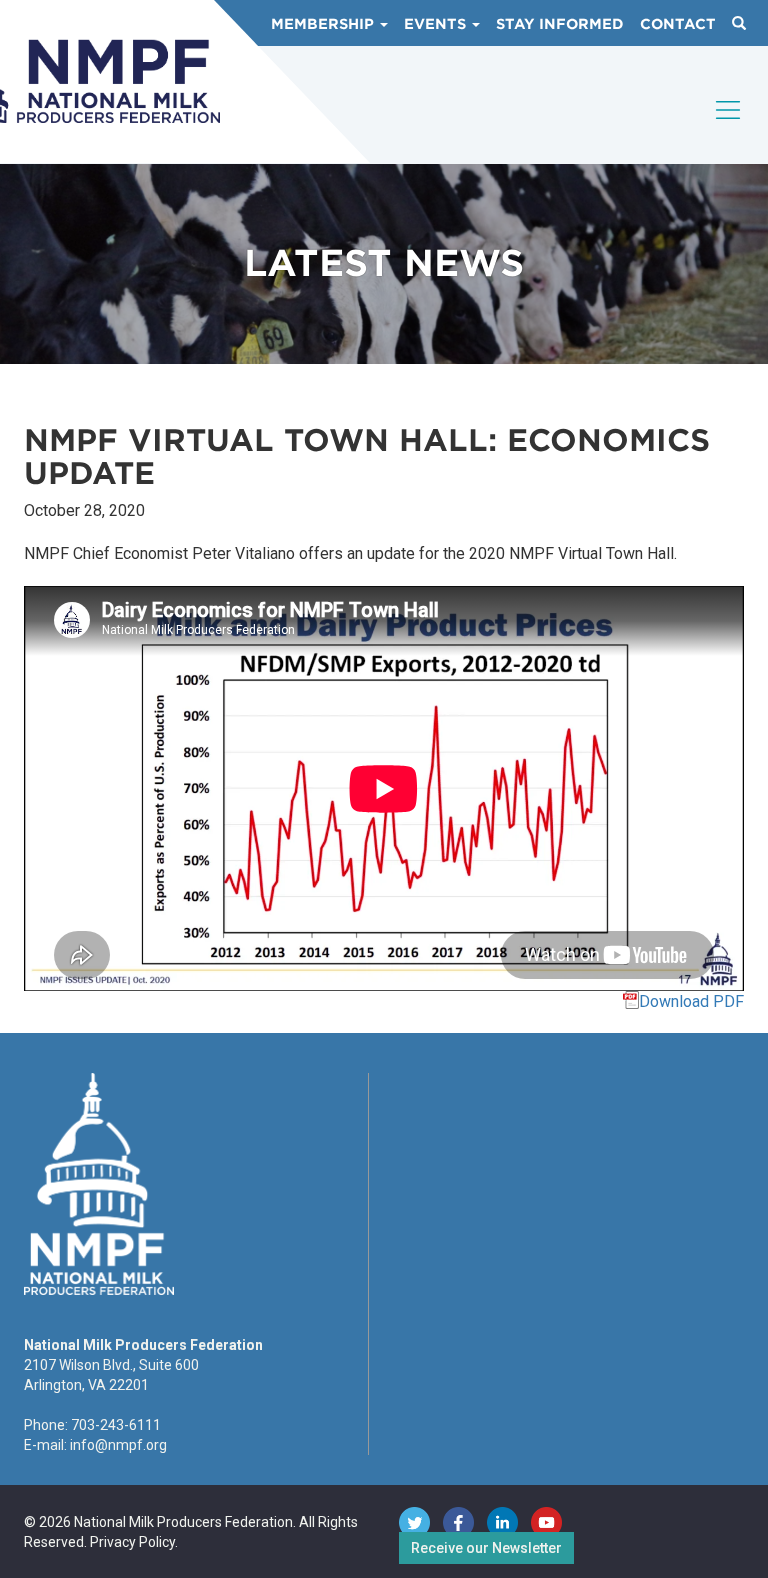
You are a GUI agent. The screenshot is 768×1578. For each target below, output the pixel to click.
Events (437, 24)
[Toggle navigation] (729, 127)
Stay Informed (560, 24)
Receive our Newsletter (486, 1548)
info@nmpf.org (118, 1445)
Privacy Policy (132, 1542)
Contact (678, 24)
